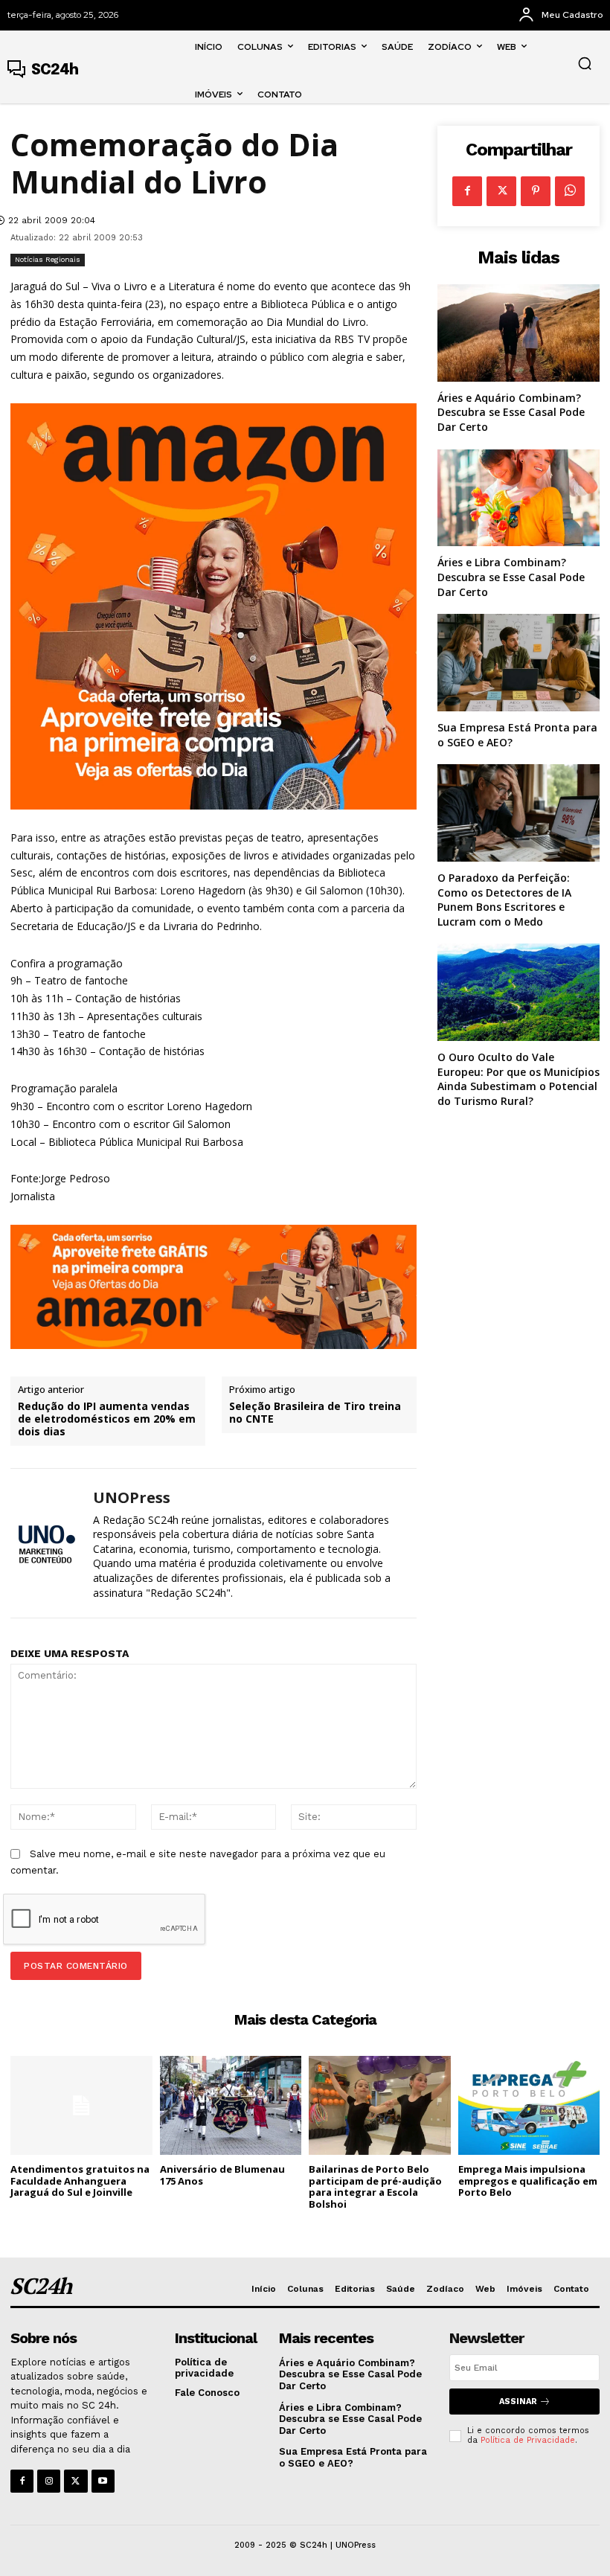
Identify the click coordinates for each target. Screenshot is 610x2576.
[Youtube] (103, 2481)
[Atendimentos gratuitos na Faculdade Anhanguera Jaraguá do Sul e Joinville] (81, 2105)
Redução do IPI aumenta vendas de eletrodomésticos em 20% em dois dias (107, 1419)
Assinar (518, 2402)
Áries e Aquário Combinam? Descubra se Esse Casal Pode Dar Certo (511, 412)
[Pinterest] (536, 191)
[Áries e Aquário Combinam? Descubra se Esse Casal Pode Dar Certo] (518, 333)
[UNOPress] (46, 1544)
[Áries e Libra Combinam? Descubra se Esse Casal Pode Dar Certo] (518, 498)
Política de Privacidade (528, 2440)
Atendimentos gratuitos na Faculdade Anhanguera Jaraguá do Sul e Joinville (80, 2181)
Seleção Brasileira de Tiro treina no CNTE (315, 1413)
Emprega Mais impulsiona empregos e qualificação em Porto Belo (528, 2181)
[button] (585, 63)
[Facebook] (467, 191)
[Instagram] (49, 2481)
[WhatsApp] (570, 191)
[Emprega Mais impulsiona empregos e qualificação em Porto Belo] (529, 2105)
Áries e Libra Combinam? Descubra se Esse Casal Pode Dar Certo (511, 577)
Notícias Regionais (48, 259)
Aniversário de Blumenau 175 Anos (222, 2175)
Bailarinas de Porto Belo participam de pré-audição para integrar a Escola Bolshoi (375, 2186)
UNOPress (132, 1498)
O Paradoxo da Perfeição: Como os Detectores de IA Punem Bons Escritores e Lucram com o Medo (504, 900)
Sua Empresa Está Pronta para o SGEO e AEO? (353, 2457)
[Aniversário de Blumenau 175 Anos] (231, 2105)
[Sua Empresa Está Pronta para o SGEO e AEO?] (518, 663)
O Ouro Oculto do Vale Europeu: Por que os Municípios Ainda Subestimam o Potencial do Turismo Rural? (518, 1079)
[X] (501, 191)
